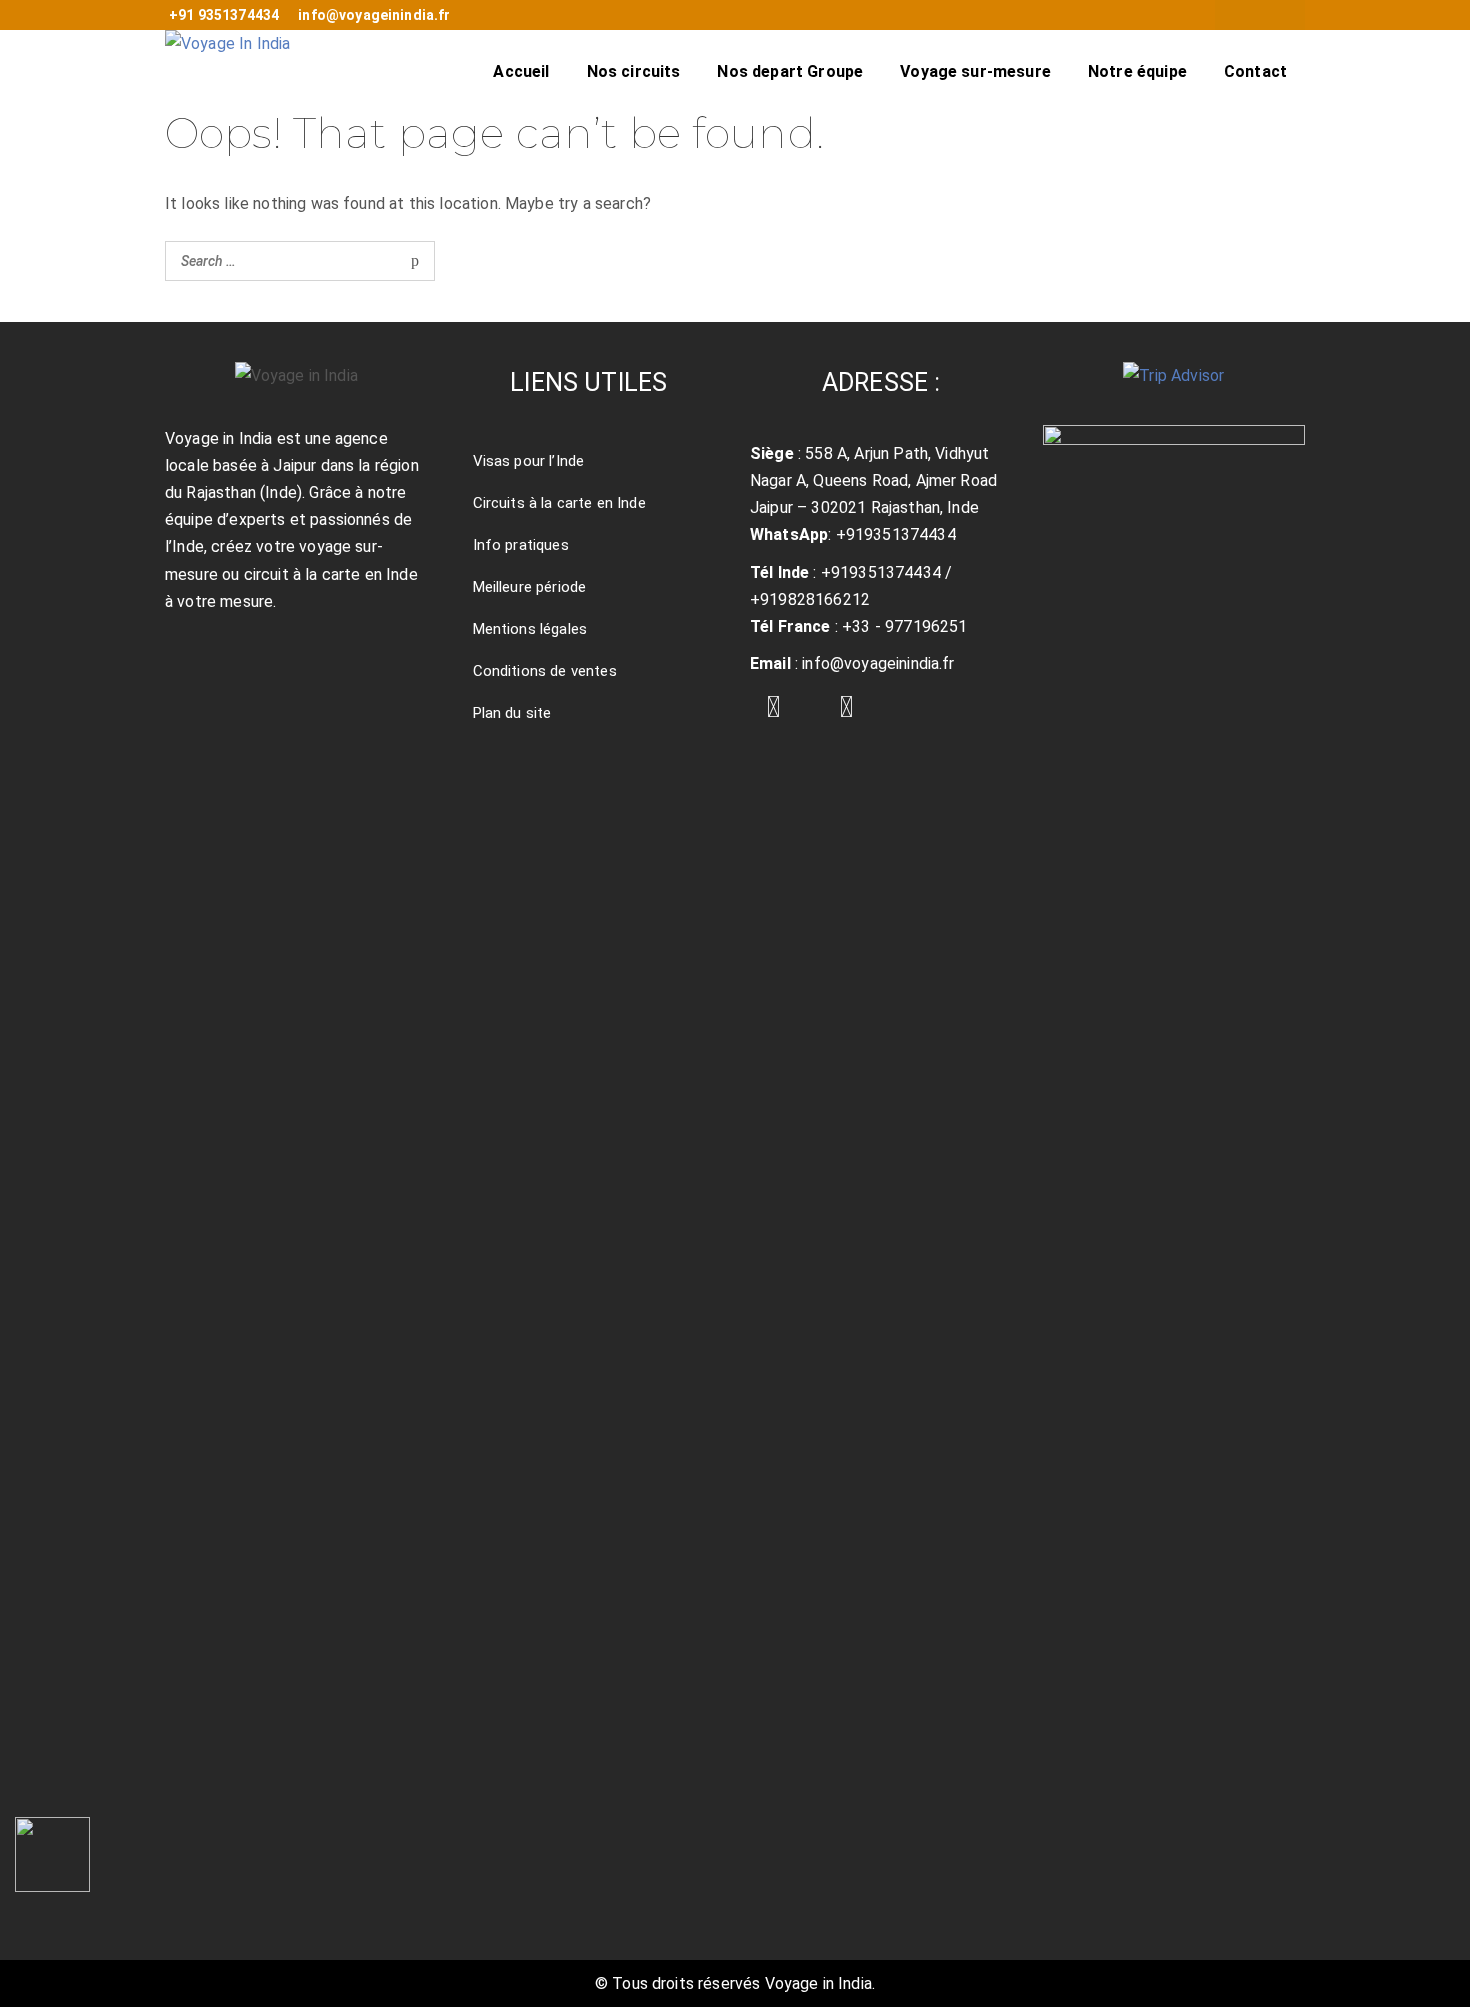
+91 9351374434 (224, 15)
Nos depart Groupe (790, 71)
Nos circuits (634, 71)
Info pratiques (521, 545)
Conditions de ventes (545, 671)
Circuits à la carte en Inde (559, 503)
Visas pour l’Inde (529, 461)
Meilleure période (530, 587)
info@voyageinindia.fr (374, 15)
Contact (1255, 71)
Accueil (521, 71)
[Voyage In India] (227, 70)
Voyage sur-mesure (975, 71)
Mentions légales (530, 629)
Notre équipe (1137, 71)
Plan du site (512, 713)
